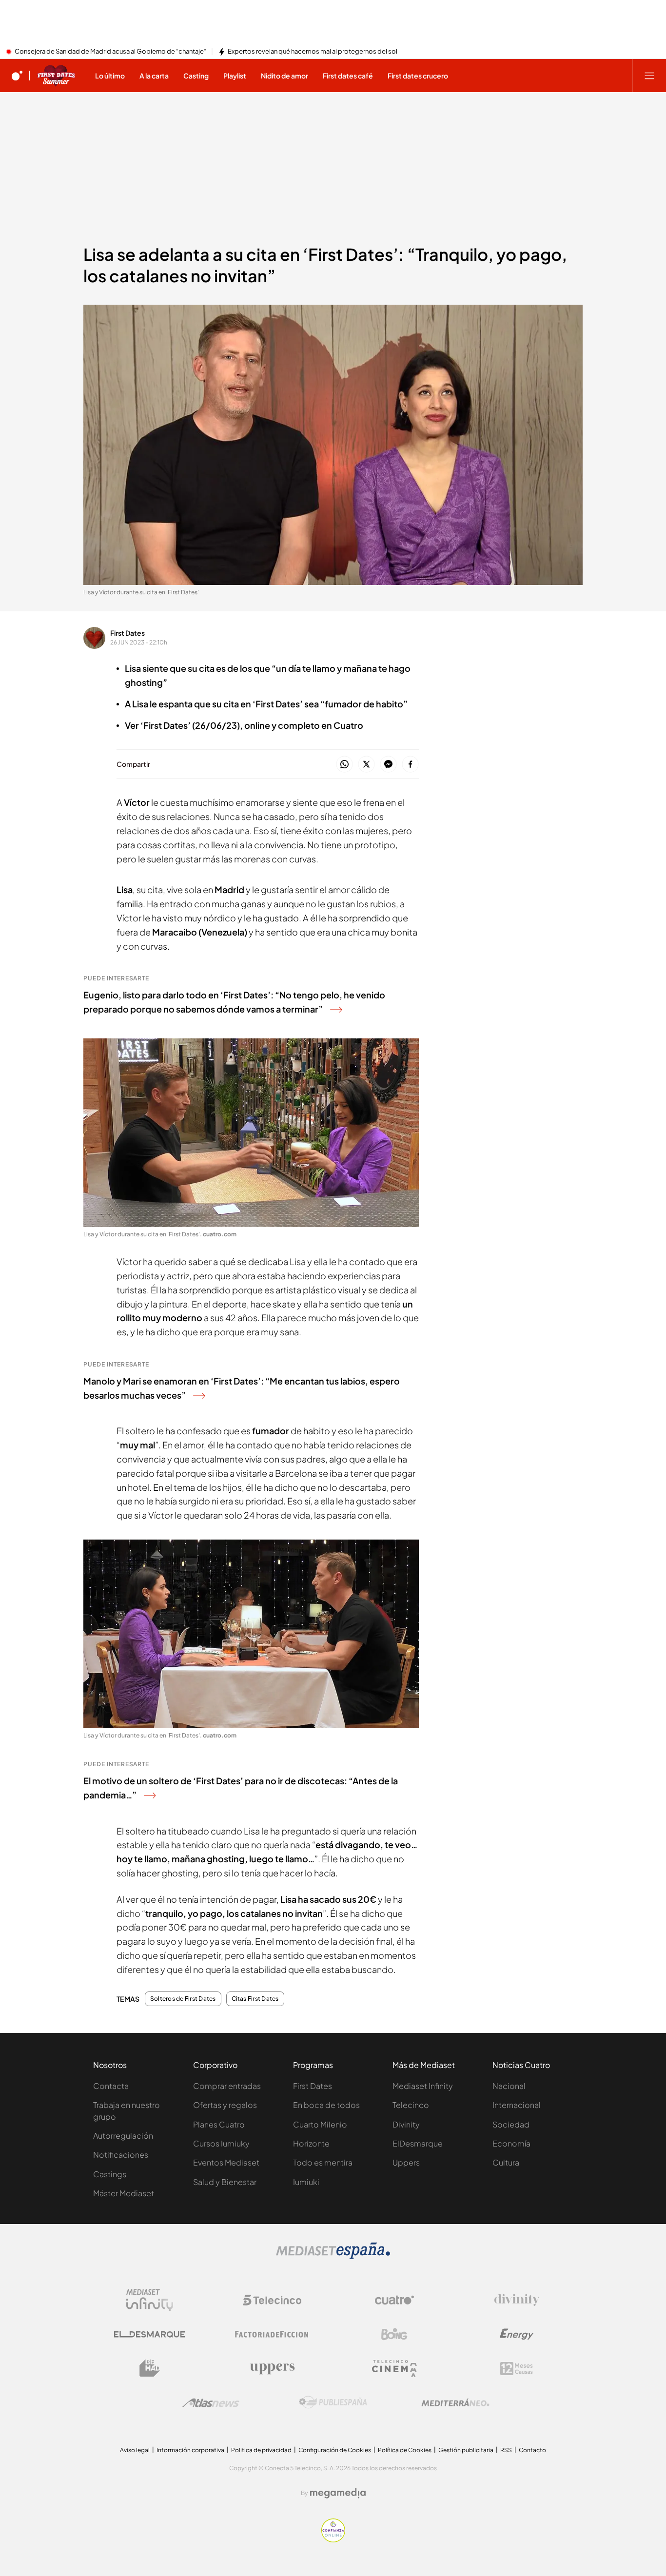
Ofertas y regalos (225, 2105)
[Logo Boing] (394, 2334)
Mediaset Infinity (423, 2086)
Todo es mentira (323, 2162)
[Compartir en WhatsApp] (344, 765)
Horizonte (311, 2143)
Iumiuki (306, 2182)
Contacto (532, 2450)
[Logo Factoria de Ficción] (272, 2334)
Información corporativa (190, 2450)
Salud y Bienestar (225, 2182)
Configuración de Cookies (335, 2450)
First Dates (127, 633)
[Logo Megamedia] (338, 2493)
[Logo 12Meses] (517, 2369)
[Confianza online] (333, 2539)
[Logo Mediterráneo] (455, 2402)
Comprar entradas (227, 2086)
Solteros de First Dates (183, 1999)
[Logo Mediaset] (333, 2256)
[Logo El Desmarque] (149, 2334)
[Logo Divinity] (517, 2300)
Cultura (506, 2162)
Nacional (509, 2086)
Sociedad (511, 2124)
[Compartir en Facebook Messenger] (388, 765)
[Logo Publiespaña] (333, 2402)
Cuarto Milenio (320, 2124)
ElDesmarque (418, 2143)
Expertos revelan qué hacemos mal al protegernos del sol (313, 52)
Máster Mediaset (124, 2193)
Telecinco (411, 2105)
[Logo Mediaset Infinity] (150, 2300)
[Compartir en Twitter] (366, 765)
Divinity (406, 2124)
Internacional (517, 2105)
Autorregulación (123, 2136)
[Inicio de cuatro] (17, 76)
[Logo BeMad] (150, 2368)
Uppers (406, 2162)
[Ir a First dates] (56, 76)
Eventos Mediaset (226, 2162)
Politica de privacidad (261, 2450)
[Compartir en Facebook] (410, 765)
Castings (110, 2174)
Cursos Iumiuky (221, 2143)
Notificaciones (121, 2155)
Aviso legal (135, 2450)
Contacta (111, 2086)
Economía (511, 2143)
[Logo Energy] (517, 2334)
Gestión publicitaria (466, 2450)
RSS (506, 2450)
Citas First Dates (255, 1999)
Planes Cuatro (219, 2124)
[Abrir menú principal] (649, 76)
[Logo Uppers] (272, 2368)
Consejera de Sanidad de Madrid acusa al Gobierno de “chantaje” (110, 52)
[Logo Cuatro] (394, 2300)
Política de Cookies (405, 2450)
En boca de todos (326, 2105)
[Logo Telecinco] (272, 2300)
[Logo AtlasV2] (211, 2403)
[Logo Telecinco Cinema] (394, 2369)
